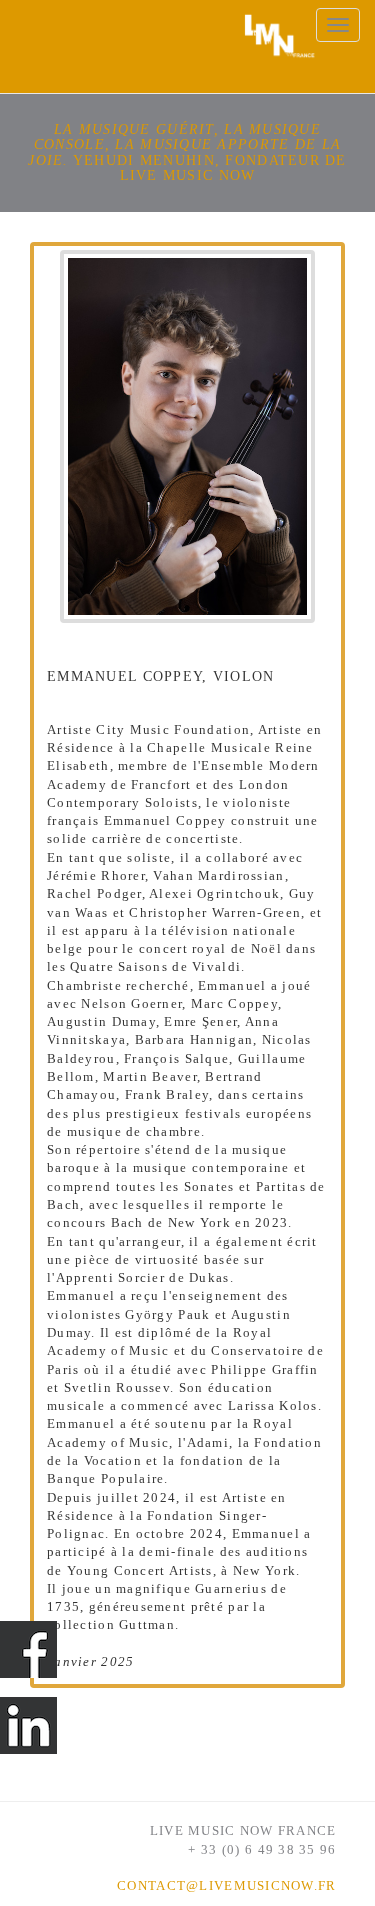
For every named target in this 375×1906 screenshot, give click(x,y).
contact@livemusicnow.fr (226, 1886)
